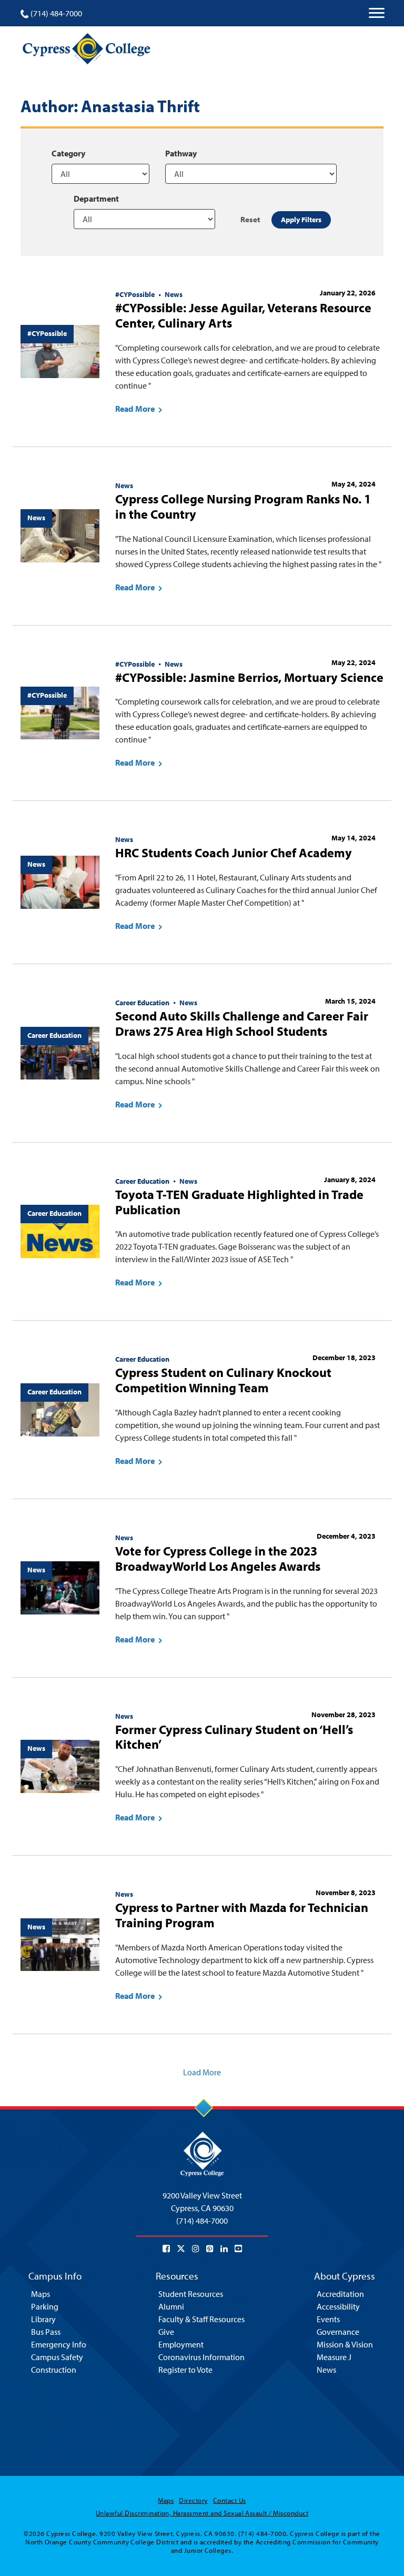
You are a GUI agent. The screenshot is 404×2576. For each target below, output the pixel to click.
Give (166, 2332)
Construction (54, 2370)
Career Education (142, 1003)
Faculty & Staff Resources (201, 2319)
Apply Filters (301, 220)
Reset (250, 219)
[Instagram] (196, 2248)
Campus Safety (57, 2357)
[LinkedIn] (224, 2248)
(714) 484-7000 (56, 13)
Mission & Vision (345, 2344)
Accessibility (338, 2306)
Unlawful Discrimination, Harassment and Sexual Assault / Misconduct (202, 2513)
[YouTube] (238, 2248)
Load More (202, 2072)
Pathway (181, 153)
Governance (338, 2332)
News (174, 294)
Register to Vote (185, 2370)
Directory (193, 2500)
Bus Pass (46, 2332)
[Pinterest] (210, 2248)
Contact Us (230, 2500)
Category (68, 153)
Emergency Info (59, 2344)
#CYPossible (135, 294)
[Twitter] (181, 2248)
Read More (136, 409)
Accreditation (340, 2294)
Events (328, 2319)
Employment (181, 2344)
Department (96, 199)
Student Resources (191, 2294)
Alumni (171, 2306)
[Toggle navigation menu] (377, 13)
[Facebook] (166, 2248)
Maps (41, 2294)
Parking (45, 2306)
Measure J (334, 2357)
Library (43, 2319)
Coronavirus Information (201, 2357)
